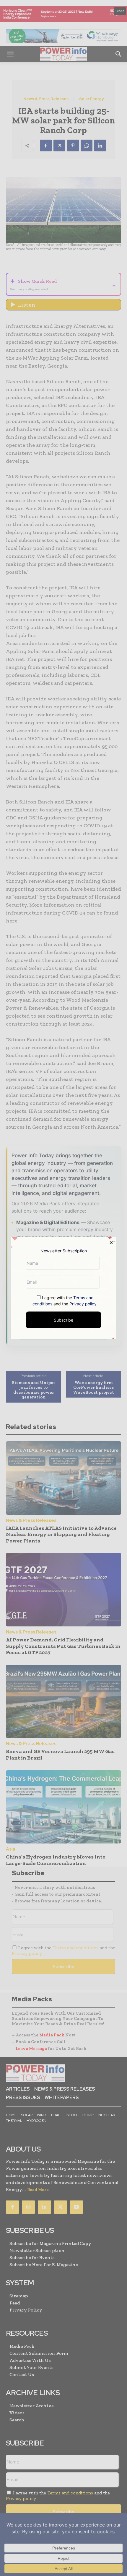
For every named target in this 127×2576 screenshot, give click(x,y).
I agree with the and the (65, 1300)
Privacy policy (83, 1303)
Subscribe (63, 1320)
